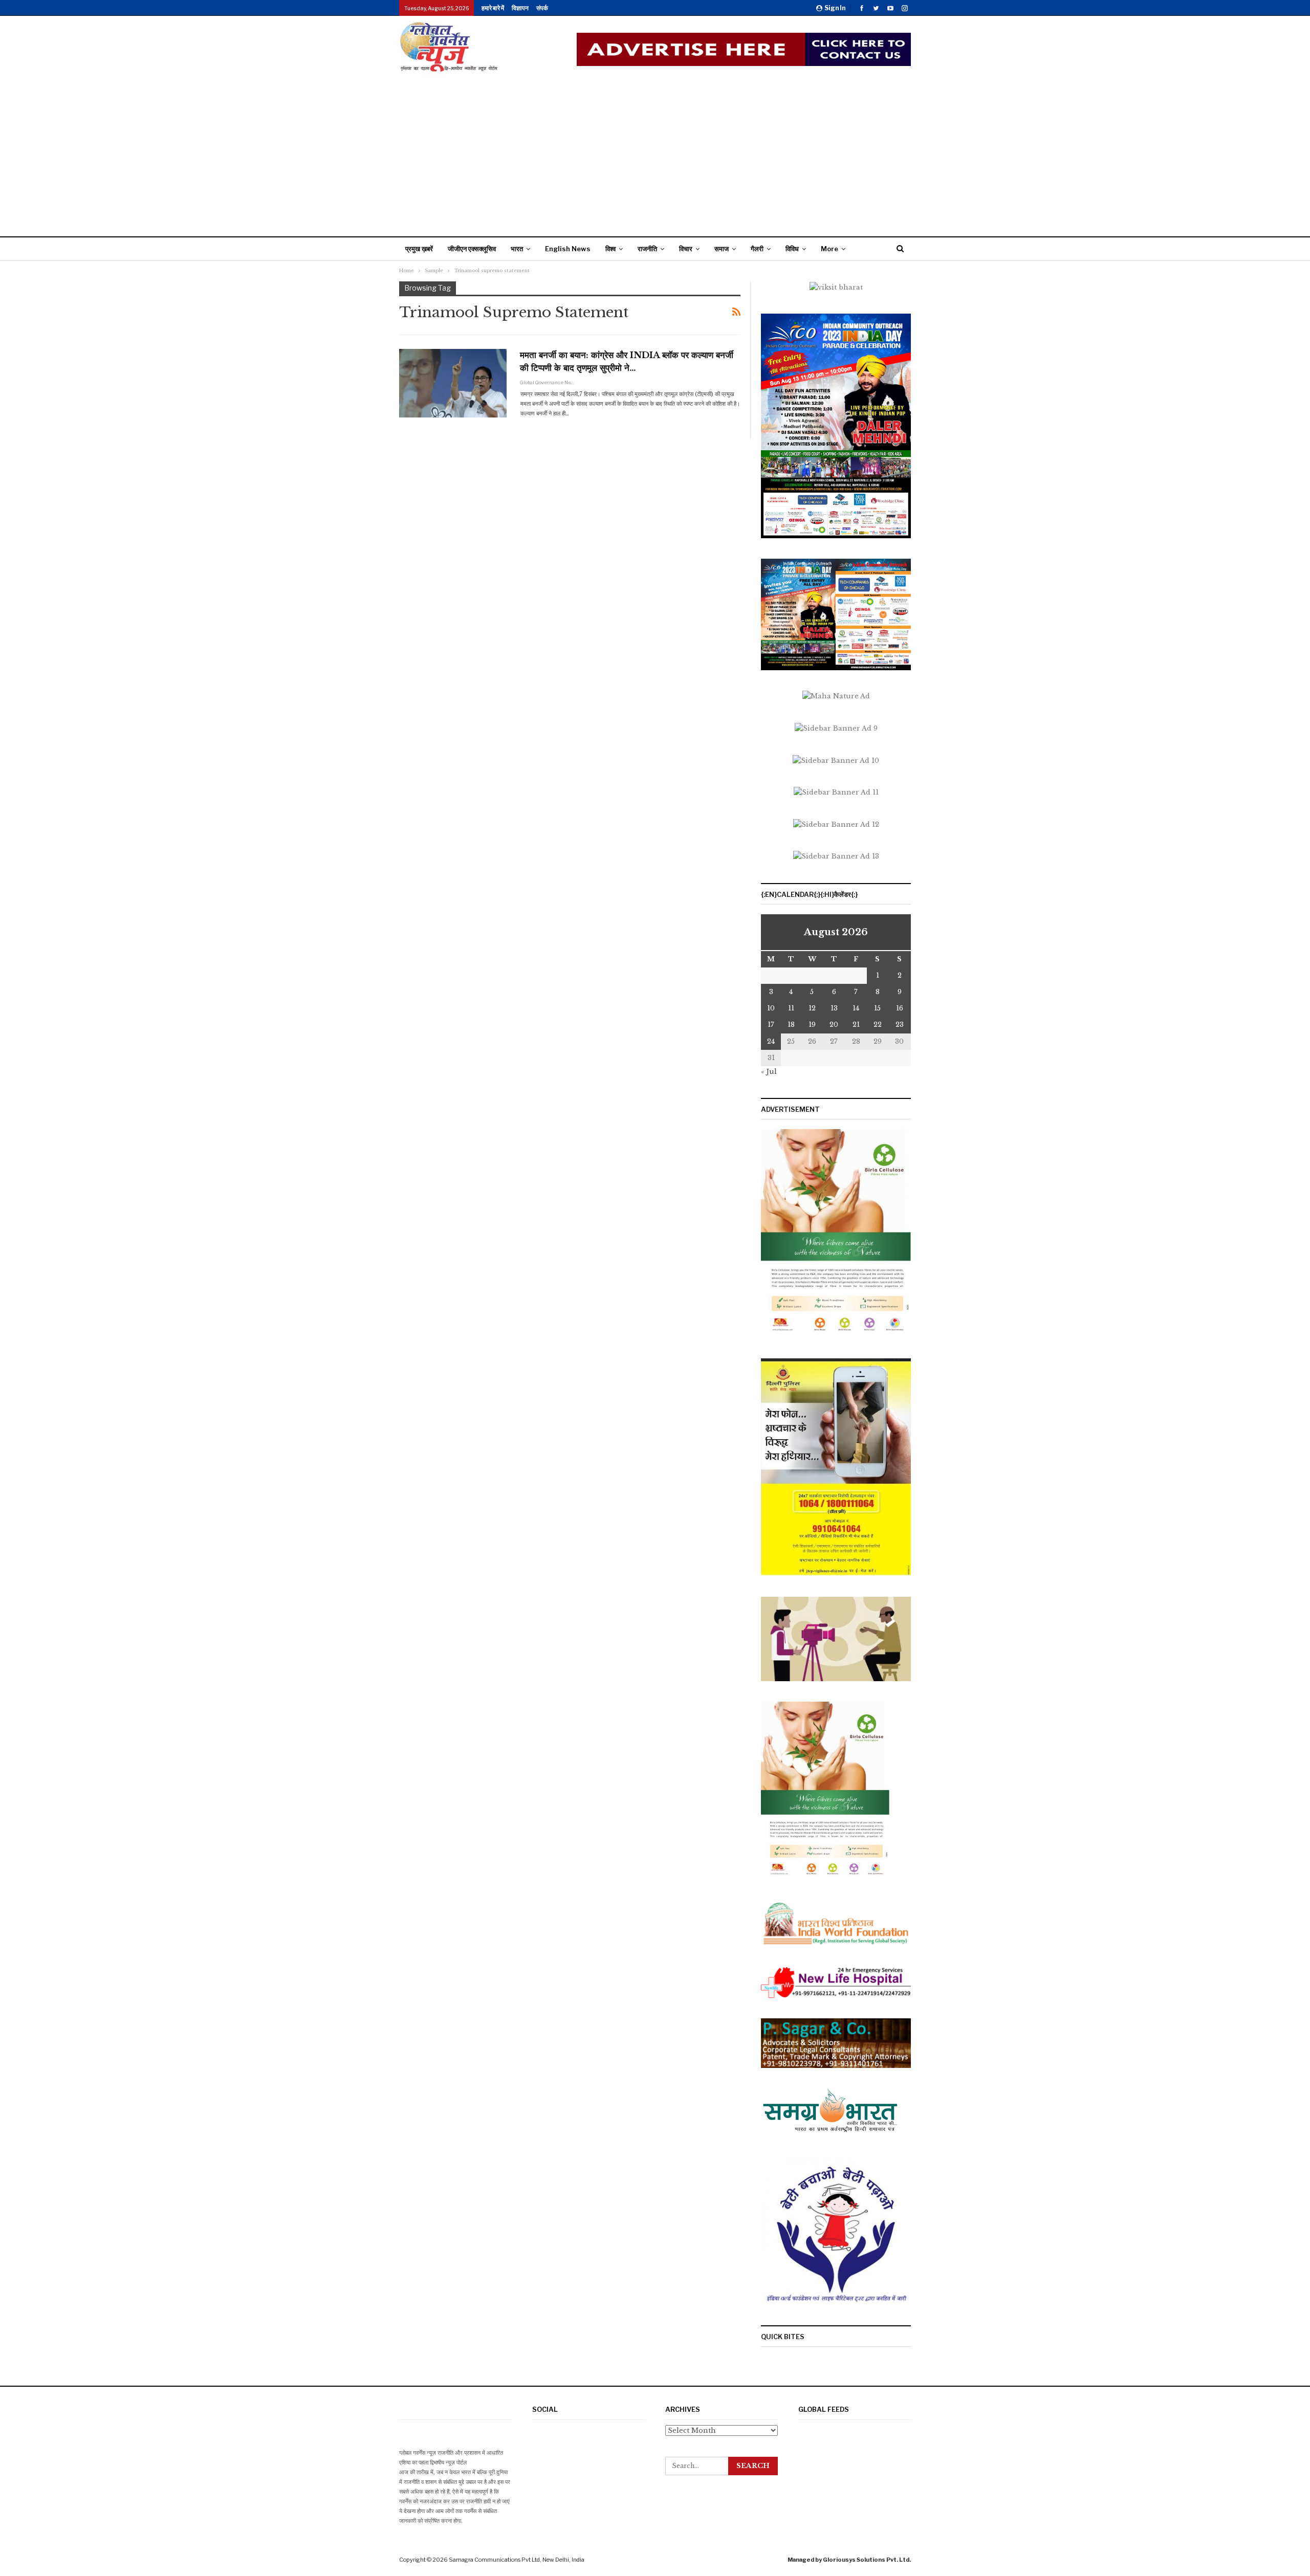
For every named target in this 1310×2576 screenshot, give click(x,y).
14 (856, 1008)
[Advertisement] (655, 155)
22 (878, 1025)
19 (812, 1025)
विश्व (610, 249)
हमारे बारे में (493, 8)
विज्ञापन (520, 8)
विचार (686, 249)
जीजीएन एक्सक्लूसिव (472, 249)
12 (812, 1008)
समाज (722, 249)
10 (771, 1008)
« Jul (769, 1072)
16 (900, 1008)
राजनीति (647, 249)
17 (771, 1025)
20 (834, 1025)
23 (900, 1025)
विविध (792, 249)
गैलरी (757, 249)
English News (568, 249)
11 (791, 1008)
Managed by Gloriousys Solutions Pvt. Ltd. (849, 2560)
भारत (517, 249)
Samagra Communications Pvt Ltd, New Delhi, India (517, 2560)
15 (877, 1008)
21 (856, 1025)
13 (834, 1008)
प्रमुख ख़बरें (419, 249)
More (829, 249)
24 (771, 1041)
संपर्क (542, 8)
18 (791, 1025)
